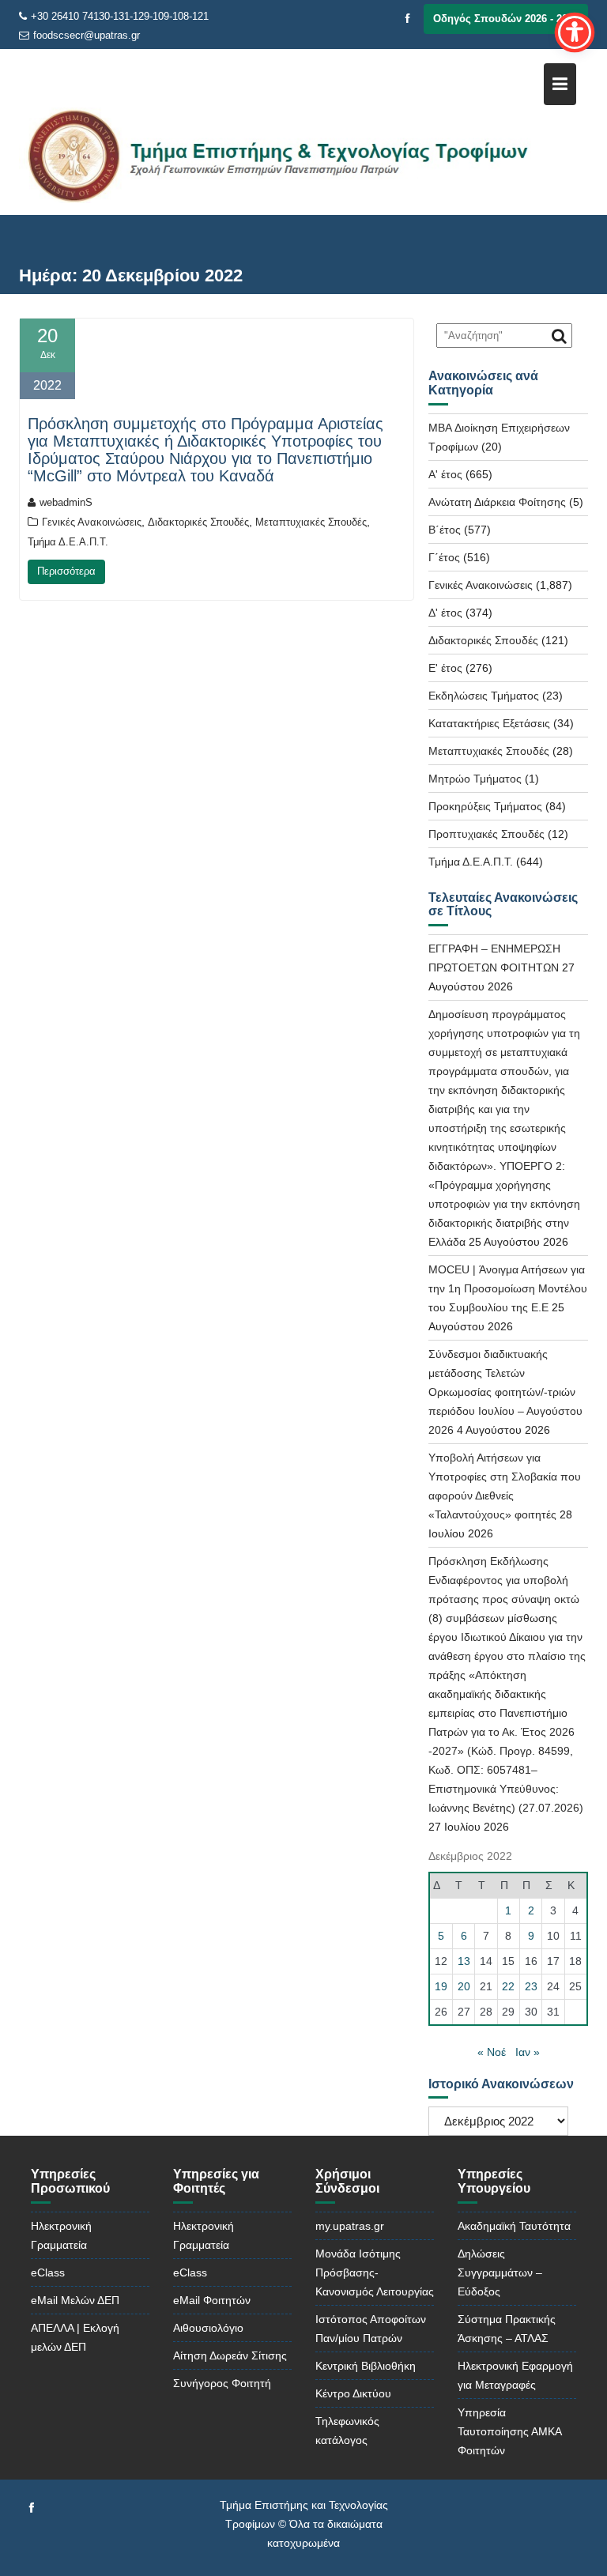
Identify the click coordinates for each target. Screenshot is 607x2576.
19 (441, 1986)
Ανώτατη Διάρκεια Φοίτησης (497, 502)
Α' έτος (445, 474)
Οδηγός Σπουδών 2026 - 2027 (506, 19)
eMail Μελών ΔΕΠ (75, 2300)
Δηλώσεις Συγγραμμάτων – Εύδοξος (500, 2272)
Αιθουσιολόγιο (208, 2328)
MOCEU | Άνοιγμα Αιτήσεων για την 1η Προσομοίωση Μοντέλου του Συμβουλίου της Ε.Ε (508, 1288)
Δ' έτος (445, 613)
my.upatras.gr (350, 2226)
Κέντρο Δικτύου (353, 2393)
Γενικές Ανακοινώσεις (92, 522)
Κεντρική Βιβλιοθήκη (366, 2366)
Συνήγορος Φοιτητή (222, 2383)
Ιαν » (528, 2052)
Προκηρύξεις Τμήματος (485, 806)
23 (531, 1986)
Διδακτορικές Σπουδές (198, 522)
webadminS (66, 502)
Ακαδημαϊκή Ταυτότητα (514, 2226)
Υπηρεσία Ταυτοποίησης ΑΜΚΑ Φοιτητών (509, 2431)
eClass (48, 2272)
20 (464, 1986)
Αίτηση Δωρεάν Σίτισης (230, 2355)
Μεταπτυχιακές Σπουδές (311, 522)
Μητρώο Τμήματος (475, 779)
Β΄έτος (445, 530)
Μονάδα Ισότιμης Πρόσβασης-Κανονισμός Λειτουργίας (375, 2272)
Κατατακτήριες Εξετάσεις (489, 723)
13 (464, 1961)
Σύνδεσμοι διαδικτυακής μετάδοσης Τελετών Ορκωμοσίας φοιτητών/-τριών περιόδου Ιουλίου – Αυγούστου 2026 (505, 1392)
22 (508, 1986)
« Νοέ (492, 2052)
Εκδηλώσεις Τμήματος (484, 696)
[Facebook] (408, 19)
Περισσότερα (66, 571)
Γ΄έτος (444, 557)
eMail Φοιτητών (212, 2300)
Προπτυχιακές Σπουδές (486, 834)
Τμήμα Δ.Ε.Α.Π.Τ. (68, 542)
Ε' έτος (445, 668)
